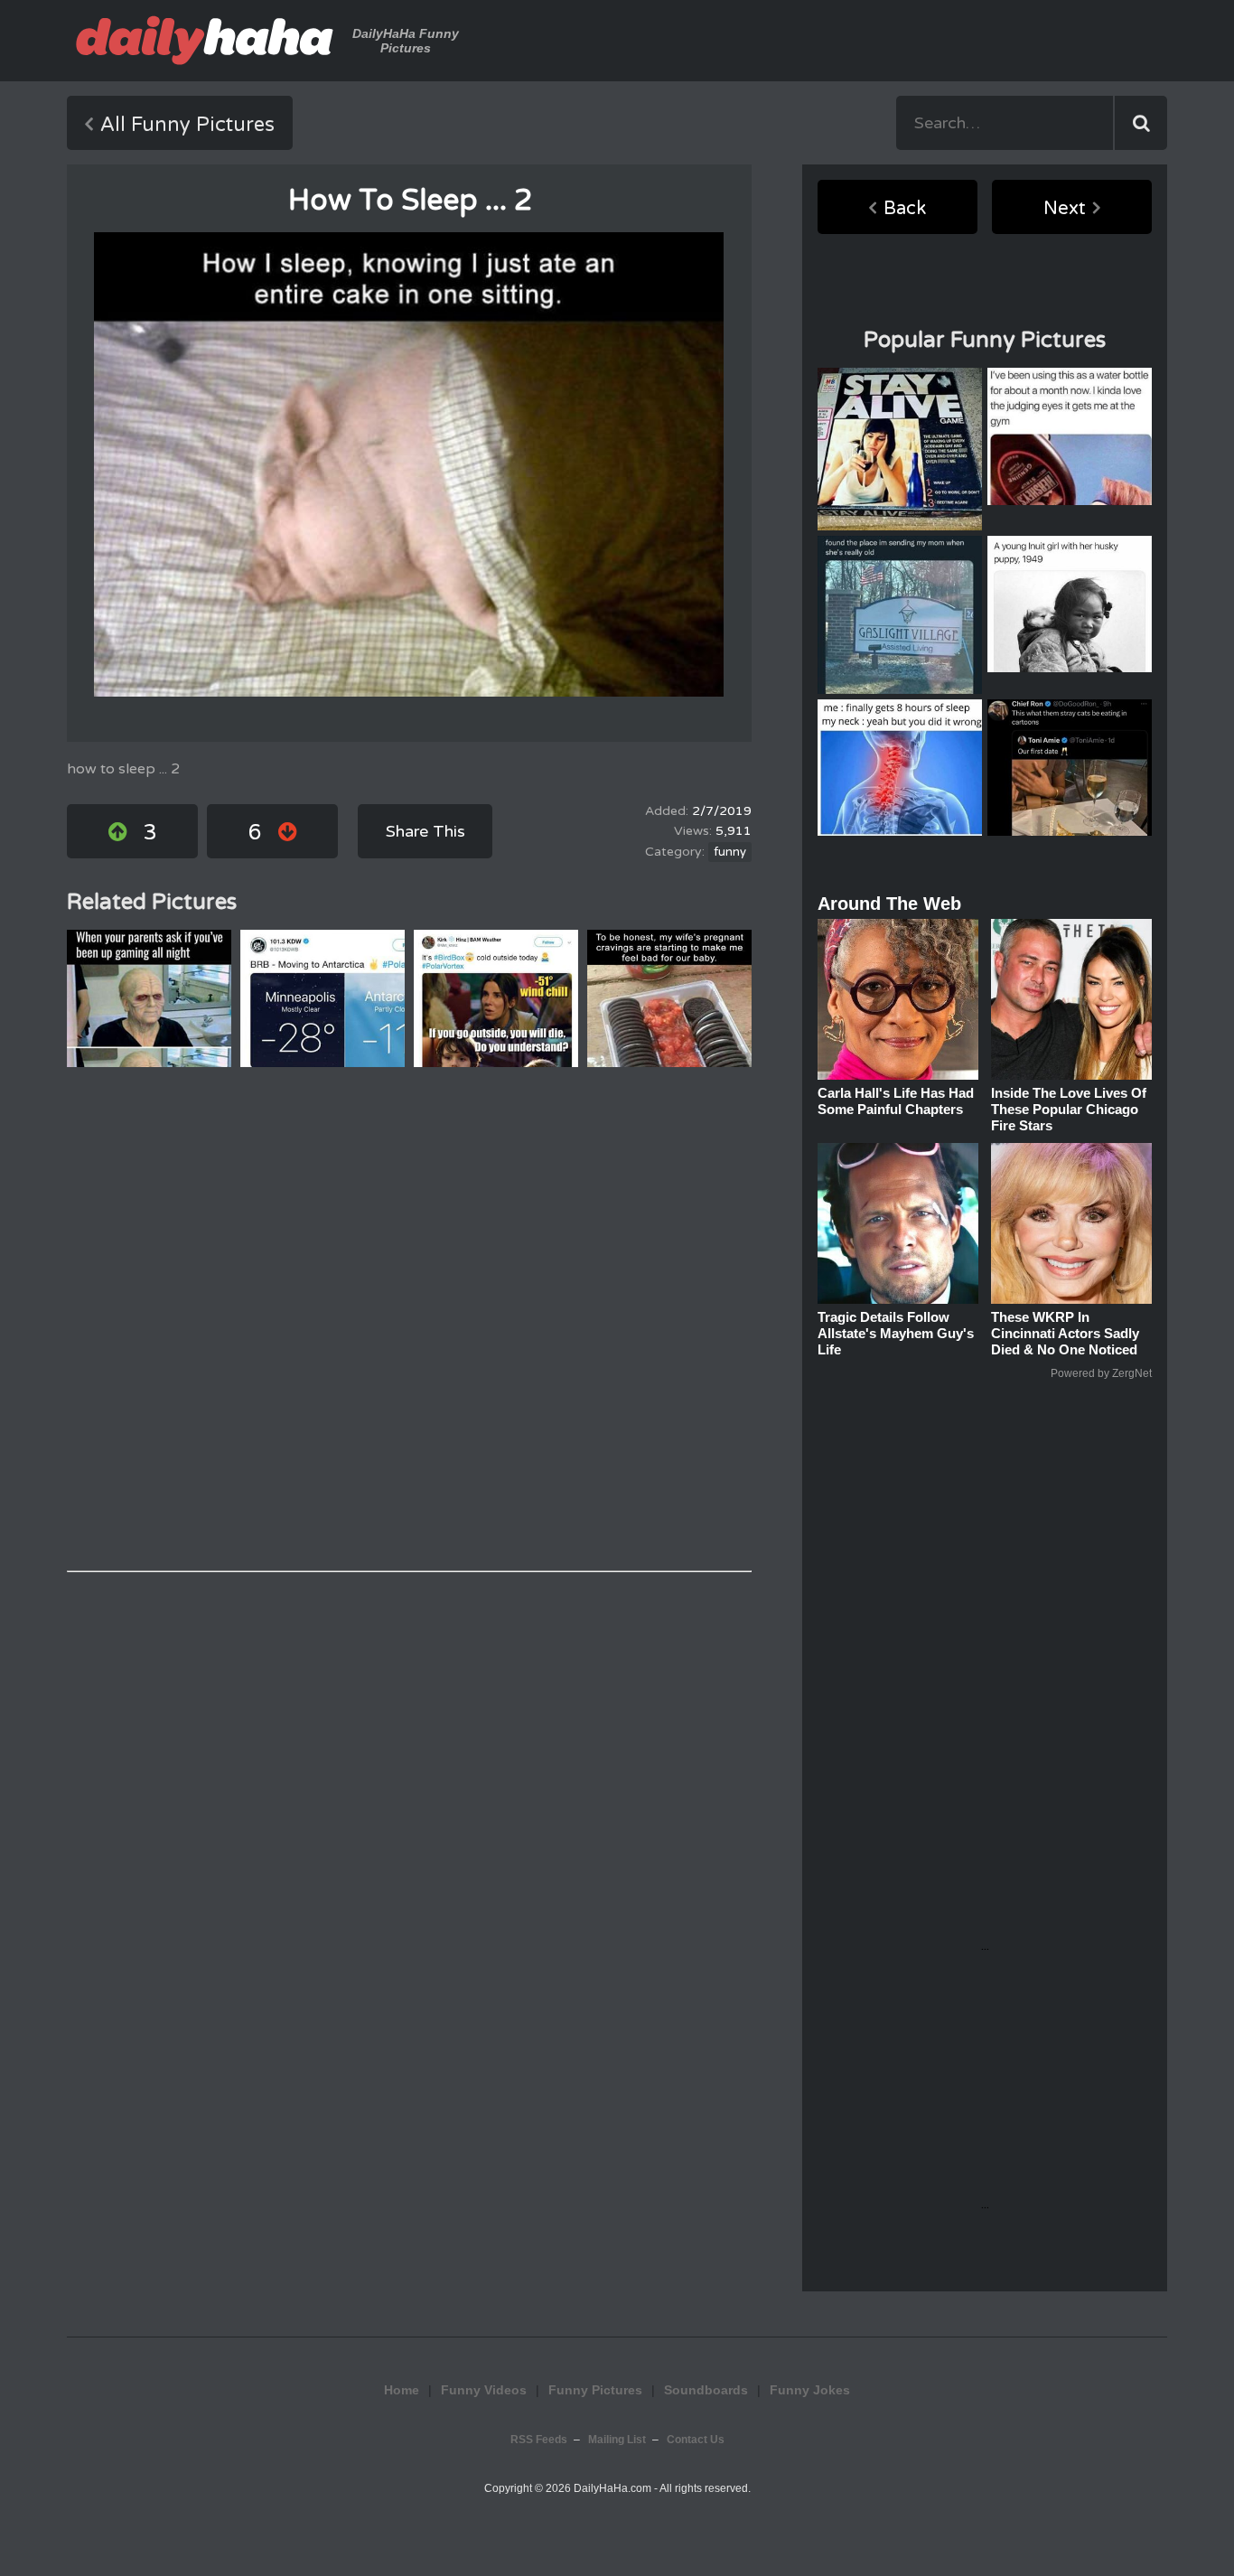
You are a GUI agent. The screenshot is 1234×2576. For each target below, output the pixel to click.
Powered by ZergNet (1101, 1373)
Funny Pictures (595, 2390)
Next (1065, 209)
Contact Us (696, 2440)
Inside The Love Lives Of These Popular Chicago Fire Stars (1069, 1109)
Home (402, 2390)
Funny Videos (484, 2390)
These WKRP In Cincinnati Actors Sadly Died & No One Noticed (1065, 1333)
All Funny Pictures (187, 125)
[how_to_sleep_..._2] (409, 464)
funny (730, 852)
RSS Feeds (539, 2440)
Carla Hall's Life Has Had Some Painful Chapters (896, 1101)
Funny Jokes (810, 2390)
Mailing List (617, 2440)
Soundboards (706, 2390)
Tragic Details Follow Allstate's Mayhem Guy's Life (896, 1333)
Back (905, 209)
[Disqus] (409, 1319)
